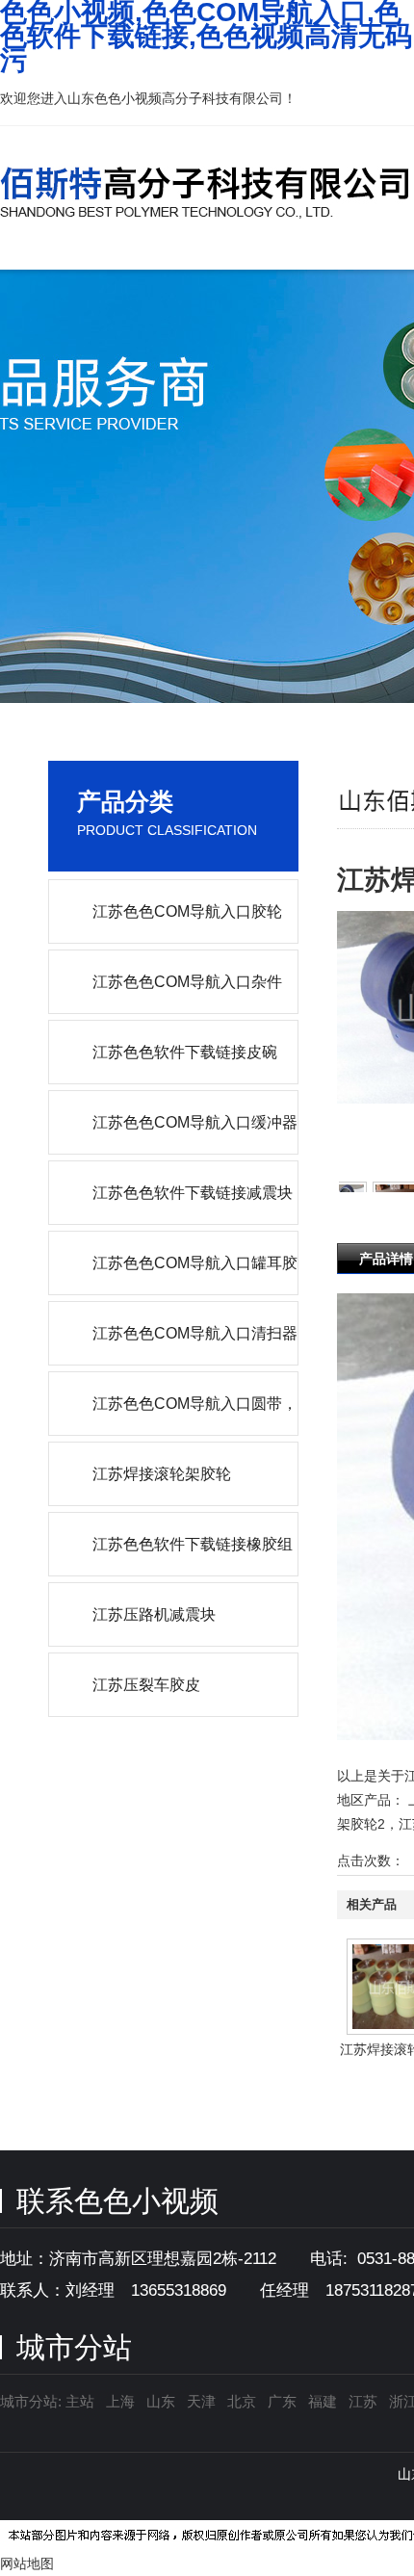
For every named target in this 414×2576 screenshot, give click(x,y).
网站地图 (27, 2563)
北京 (242, 2401)
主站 (78, 2401)
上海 (120, 2401)
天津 (201, 2401)
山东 (161, 2401)
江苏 (363, 2401)
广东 (282, 2401)
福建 (323, 2401)
